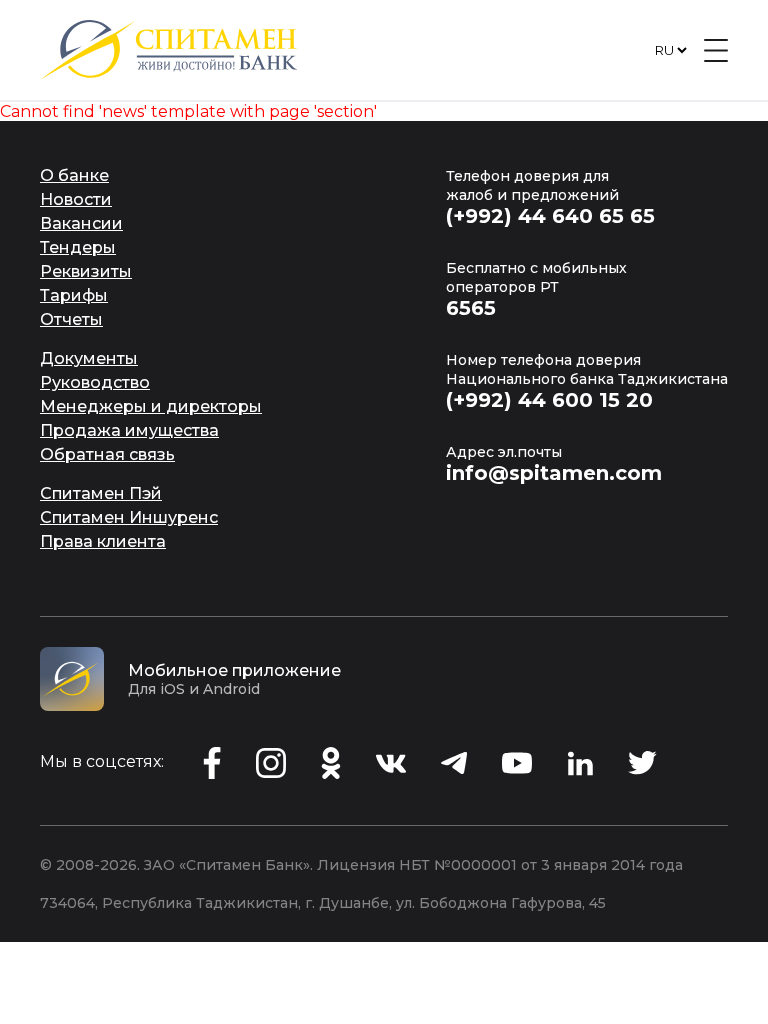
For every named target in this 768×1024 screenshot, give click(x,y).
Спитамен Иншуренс (129, 517)
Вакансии (81, 223)
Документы (89, 358)
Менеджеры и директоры (151, 406)
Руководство (95, 382)
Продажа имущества (129, 430)
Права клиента (103, 541)
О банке (74, 175)
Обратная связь (107, 454)
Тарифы (74, 295)
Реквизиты (86, 271)
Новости (76, 199)
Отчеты (71, 319)
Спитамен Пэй (101, 493)
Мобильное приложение (234, 670)
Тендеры (78, 247)
